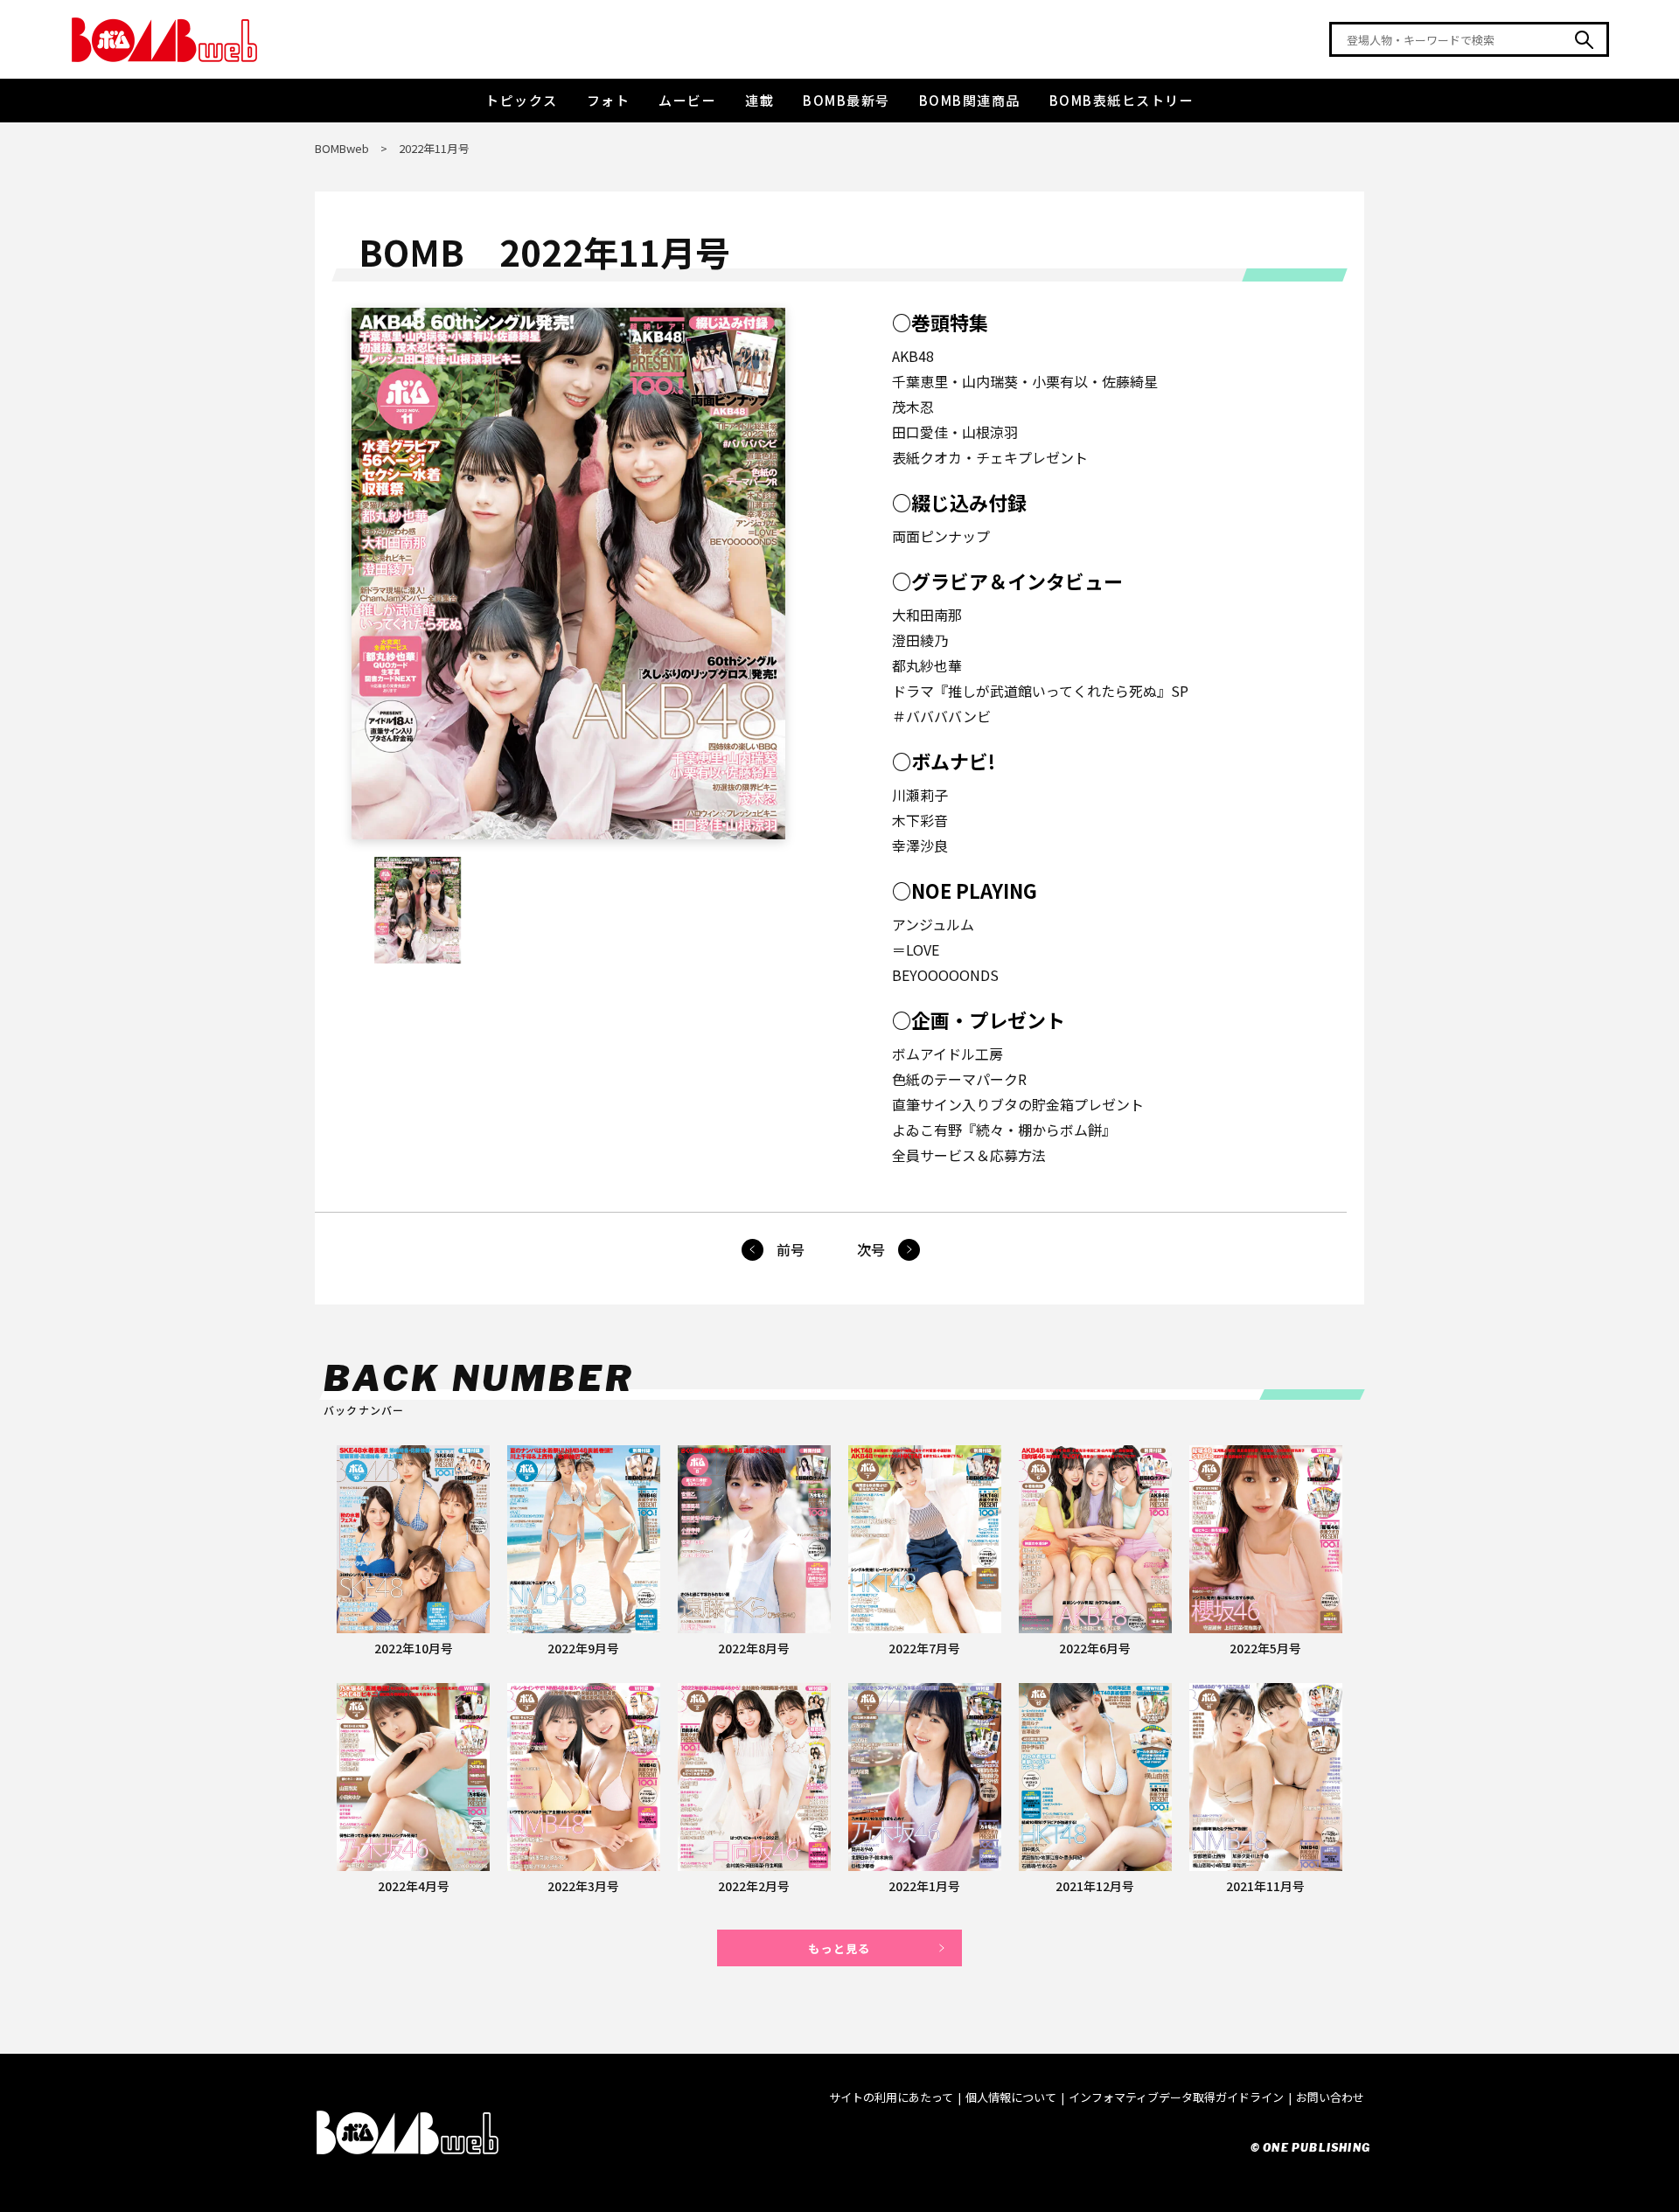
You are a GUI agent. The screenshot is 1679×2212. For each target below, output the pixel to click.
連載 (759, 100)
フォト (609, 100)
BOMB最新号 (846, 100)
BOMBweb (342, 148)
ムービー (687, 100)
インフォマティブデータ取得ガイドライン (1176, 2097)
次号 (871, 1249)
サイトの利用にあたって (891, 2097)
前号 (791, 1249)
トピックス (522, 100)
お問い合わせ (1330, 2097)
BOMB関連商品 (970, 100)
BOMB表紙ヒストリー (1122, 100)
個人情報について (1011, 2097)
